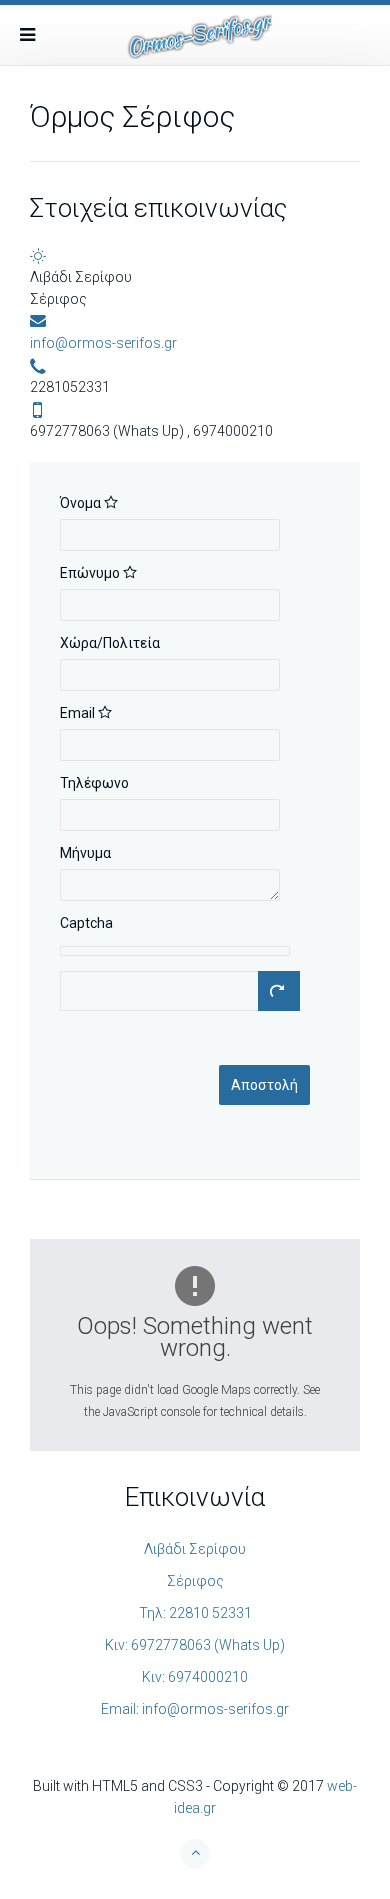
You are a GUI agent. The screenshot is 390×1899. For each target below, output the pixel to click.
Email (79, 713)
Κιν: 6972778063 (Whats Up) (195, 1645)
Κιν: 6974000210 (195, 1677)
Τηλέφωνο (94, 783)
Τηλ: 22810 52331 (195, 1613)
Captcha (86, 923)
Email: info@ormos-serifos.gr (195, 1709)
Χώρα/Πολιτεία (110, 643)
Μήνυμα (85, 853)
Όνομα (82, 503)
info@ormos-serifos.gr (103, 343)
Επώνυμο (91, 573)
